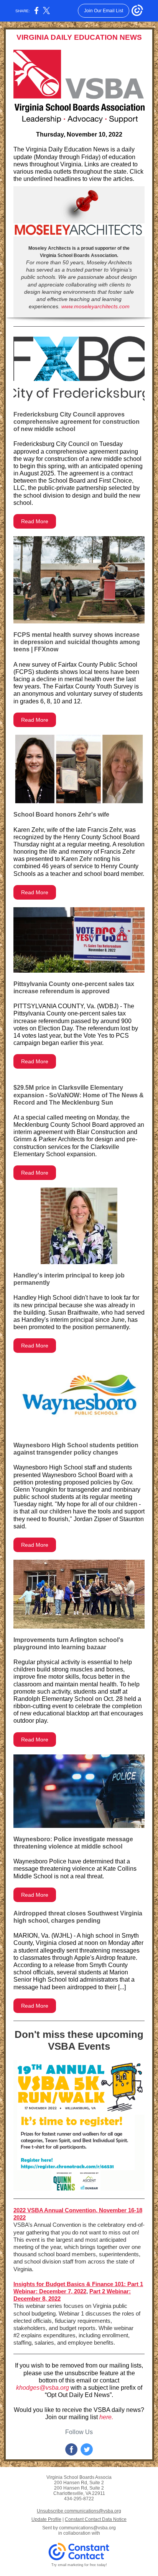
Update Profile (46, 2519)
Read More (35, 521)
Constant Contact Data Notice (96, 2519)
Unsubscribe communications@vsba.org (79, 2511)
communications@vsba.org (87, 2528)
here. (106, 2417)
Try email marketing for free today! (79, 2565)
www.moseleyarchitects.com (95, 306)
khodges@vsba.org (43, 2388)
